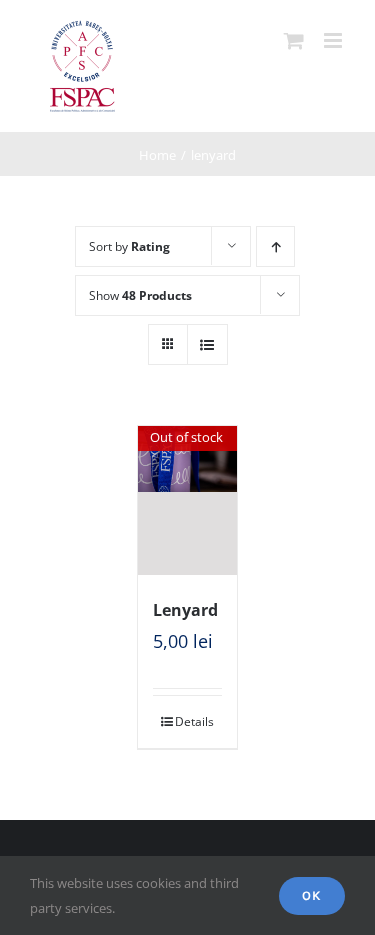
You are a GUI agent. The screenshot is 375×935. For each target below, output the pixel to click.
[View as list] (207, 344)
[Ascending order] (275, 246)
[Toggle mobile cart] (294, 40)
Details (194, 721)
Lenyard (185, 610)
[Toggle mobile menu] (334, 40)
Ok (312, 895)
